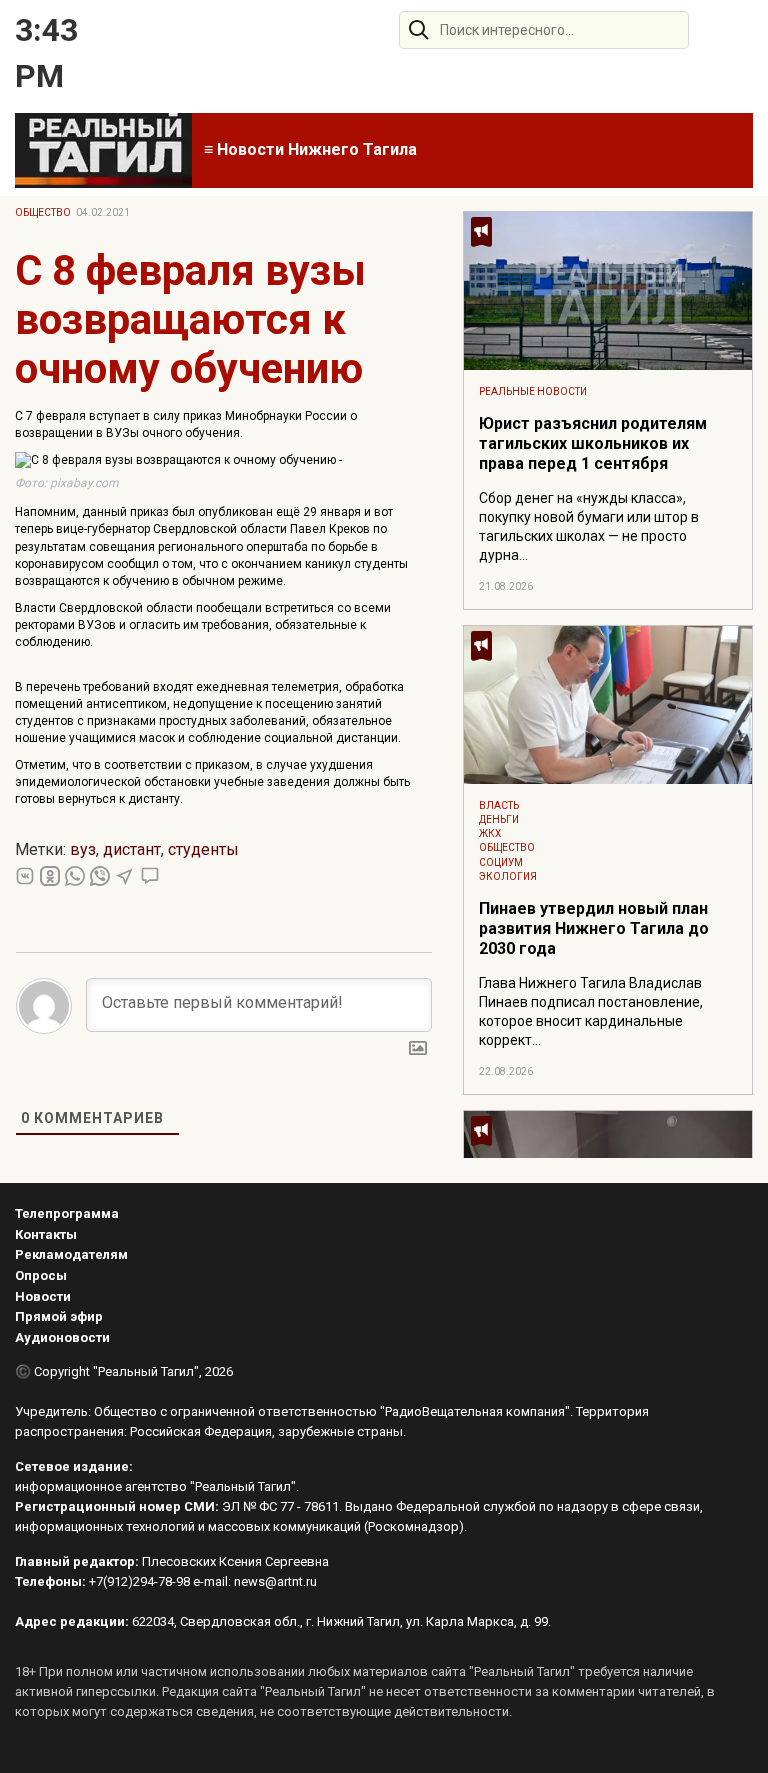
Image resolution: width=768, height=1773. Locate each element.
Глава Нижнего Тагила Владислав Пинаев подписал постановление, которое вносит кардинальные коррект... (591, 1011)
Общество (43, 212)
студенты (203, 849)
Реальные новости (533, 391)
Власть (499, 805)
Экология (508, 876)
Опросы (41, 1275)
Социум (501, 862)
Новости (43, 1296)
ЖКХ (490, 833)
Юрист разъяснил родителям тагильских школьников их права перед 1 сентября (593, 443)
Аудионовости (62, 1337)
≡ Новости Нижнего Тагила (310, 149)
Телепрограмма (67, 1213)
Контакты (46, 1234)
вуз (83, 849)
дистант (132, 849)
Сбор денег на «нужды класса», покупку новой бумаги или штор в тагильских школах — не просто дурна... (589, 526)
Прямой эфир (59, 1316)
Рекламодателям (71, 1254)
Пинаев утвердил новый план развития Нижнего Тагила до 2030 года (594, 928)
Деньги (499, 819)
